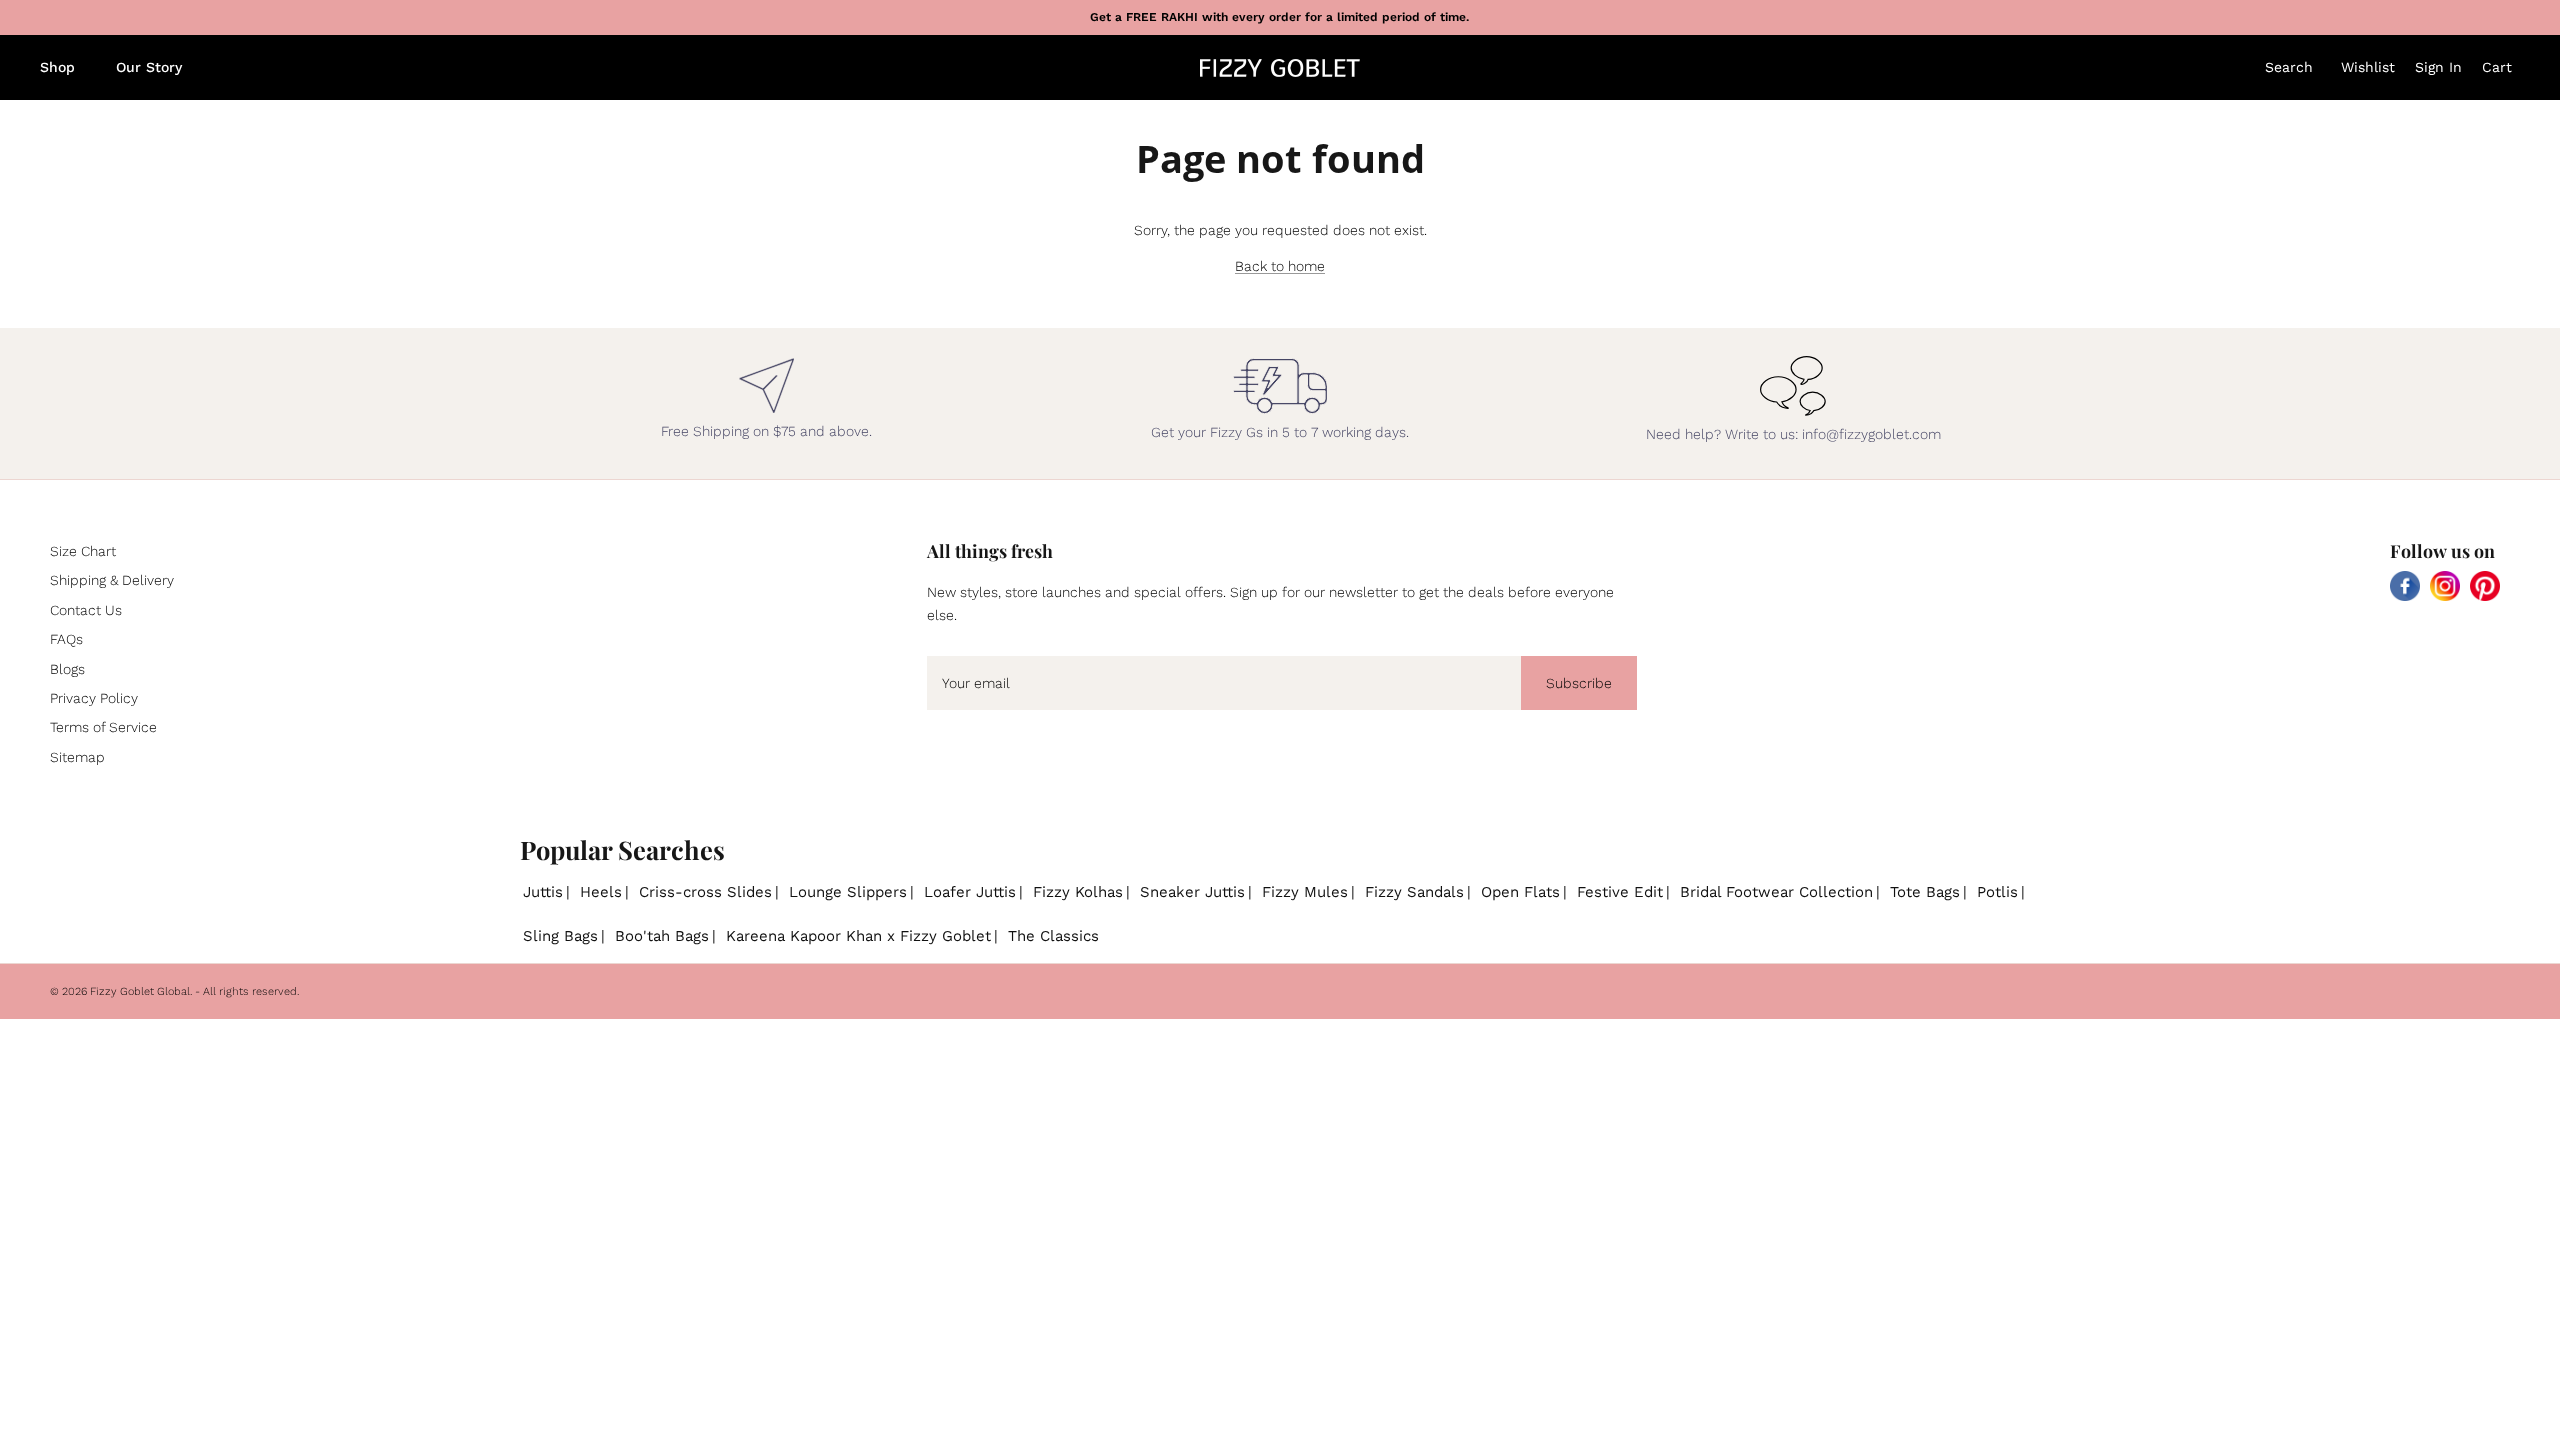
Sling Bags (560, 936)
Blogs (67, 669)
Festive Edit (1620, 892)
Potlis (1997, 892)
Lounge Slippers (848, 892)
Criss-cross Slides (705, 892)
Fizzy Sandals (1414, 892)
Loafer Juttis (970, 892)
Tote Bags (1925, 892)
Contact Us (86, 610)
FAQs (66, 639)
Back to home (1280, 266)
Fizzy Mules (1305, 892)
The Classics (1053, 936)
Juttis (543, 892)
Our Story (149, 67)
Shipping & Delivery (112, 580)
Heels (601, 892)
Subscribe (1579, 683)
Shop (57, 67)
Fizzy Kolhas (1078, 892)
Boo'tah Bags (662, 936)
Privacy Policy (94, 698)
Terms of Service (103, 727)
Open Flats (1520, 892)
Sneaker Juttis (1192, 892)
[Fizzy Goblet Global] (1280, 68)
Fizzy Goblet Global (140, 991)
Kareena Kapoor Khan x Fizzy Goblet (858, 936)
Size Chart (83, 551)
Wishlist (2368, 67)
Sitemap (77, 757)
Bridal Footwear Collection (1776, 892)
